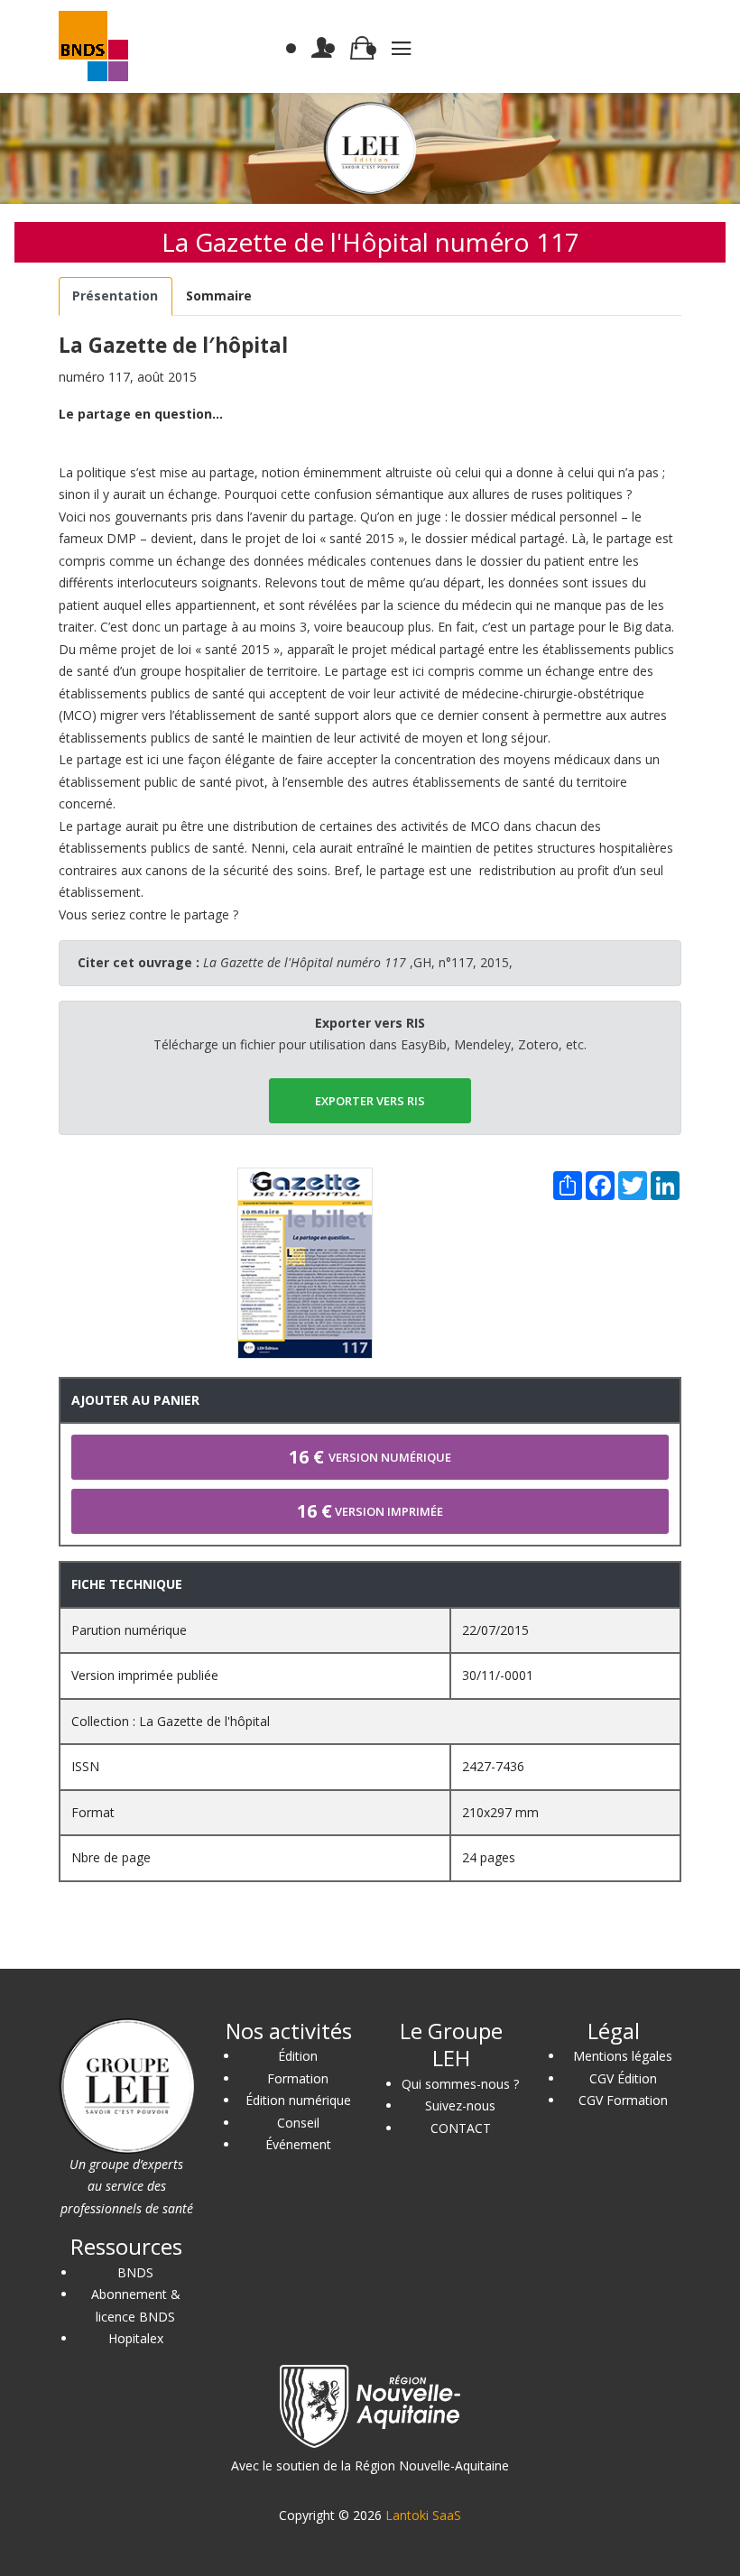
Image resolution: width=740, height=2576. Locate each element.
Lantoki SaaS (423, 2515)
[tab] (116, 296)
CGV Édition (623, 2078)
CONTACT (461, 2128)
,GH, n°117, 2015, (358, 962)
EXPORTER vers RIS (370, 1101)
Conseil (298, 2123)
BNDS (135, 2272)
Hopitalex (136, 2338)
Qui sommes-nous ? (460, 2084)
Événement (298, 2144)
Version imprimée (370, 1511)
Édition (298, 2056)
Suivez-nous (460, 2105)
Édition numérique (298, 2100)
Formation (298, 2078)
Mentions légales (623, 2056)
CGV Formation (623, 2100)
